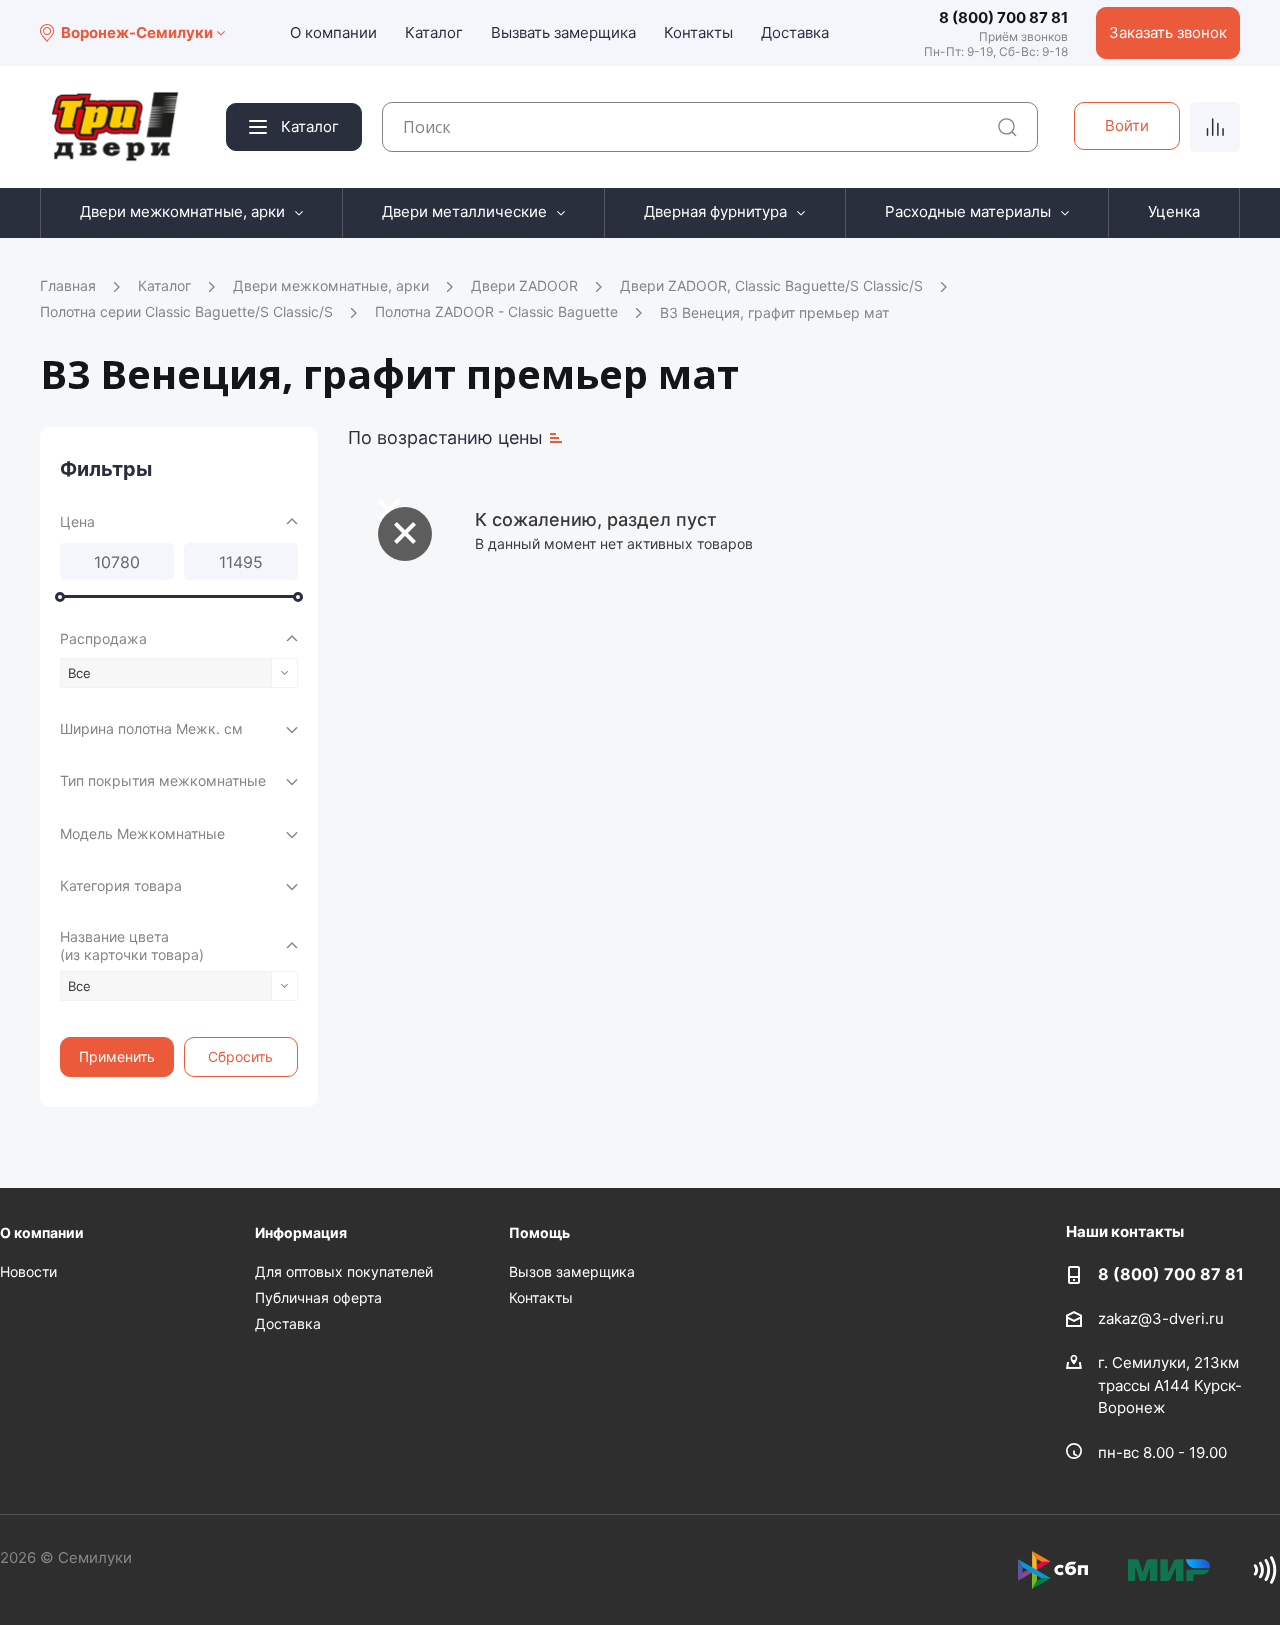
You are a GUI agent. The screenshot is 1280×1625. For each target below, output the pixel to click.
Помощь (539, 1232)
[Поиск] (1007, 127)
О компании (333, 32)
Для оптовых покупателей (344, 1271)
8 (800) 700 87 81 (1003, 17)
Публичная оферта (318, 1297)
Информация (301, 1232)
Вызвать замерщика (563, 32)
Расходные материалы (968, 211)
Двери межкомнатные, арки (182, 211)
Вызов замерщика (572, 1271)
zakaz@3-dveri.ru (1161, 1318)
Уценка (1174, 211)
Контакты (698, 32)
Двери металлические (464, 211)
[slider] (60, 597)
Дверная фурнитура (715, 211)
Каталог (434, 32)
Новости (28, 1271)
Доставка (795, 32)
